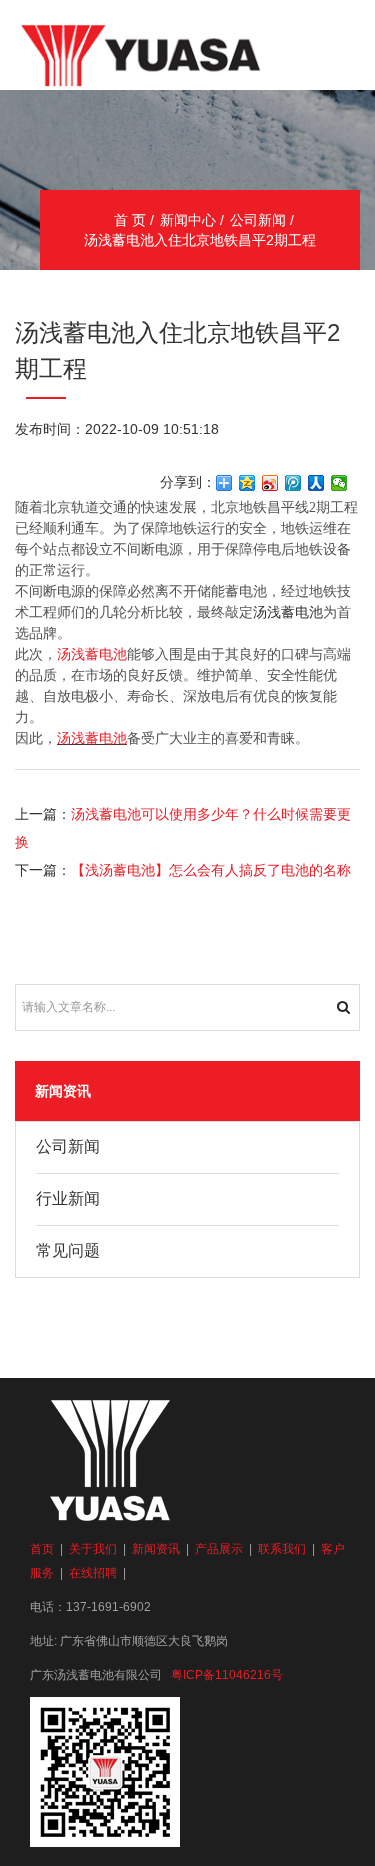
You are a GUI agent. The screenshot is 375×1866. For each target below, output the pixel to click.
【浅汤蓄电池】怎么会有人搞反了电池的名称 (211, 870)
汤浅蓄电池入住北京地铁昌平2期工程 (200, 240)
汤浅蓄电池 (92, 654)
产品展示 (219, 1549)
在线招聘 (93, 1573)
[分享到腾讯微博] (293, 483)
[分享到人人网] (316, 483)
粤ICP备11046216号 (227, 1675)
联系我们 (282, 1549)
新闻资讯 (156, 1549)
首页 (42, 1549)
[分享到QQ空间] (247, 483)
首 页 (130, 220)
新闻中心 (188, 220)
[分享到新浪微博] (270, 483)
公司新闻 (258, 220)
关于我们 (93, 1549)
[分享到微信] (339, 483)
